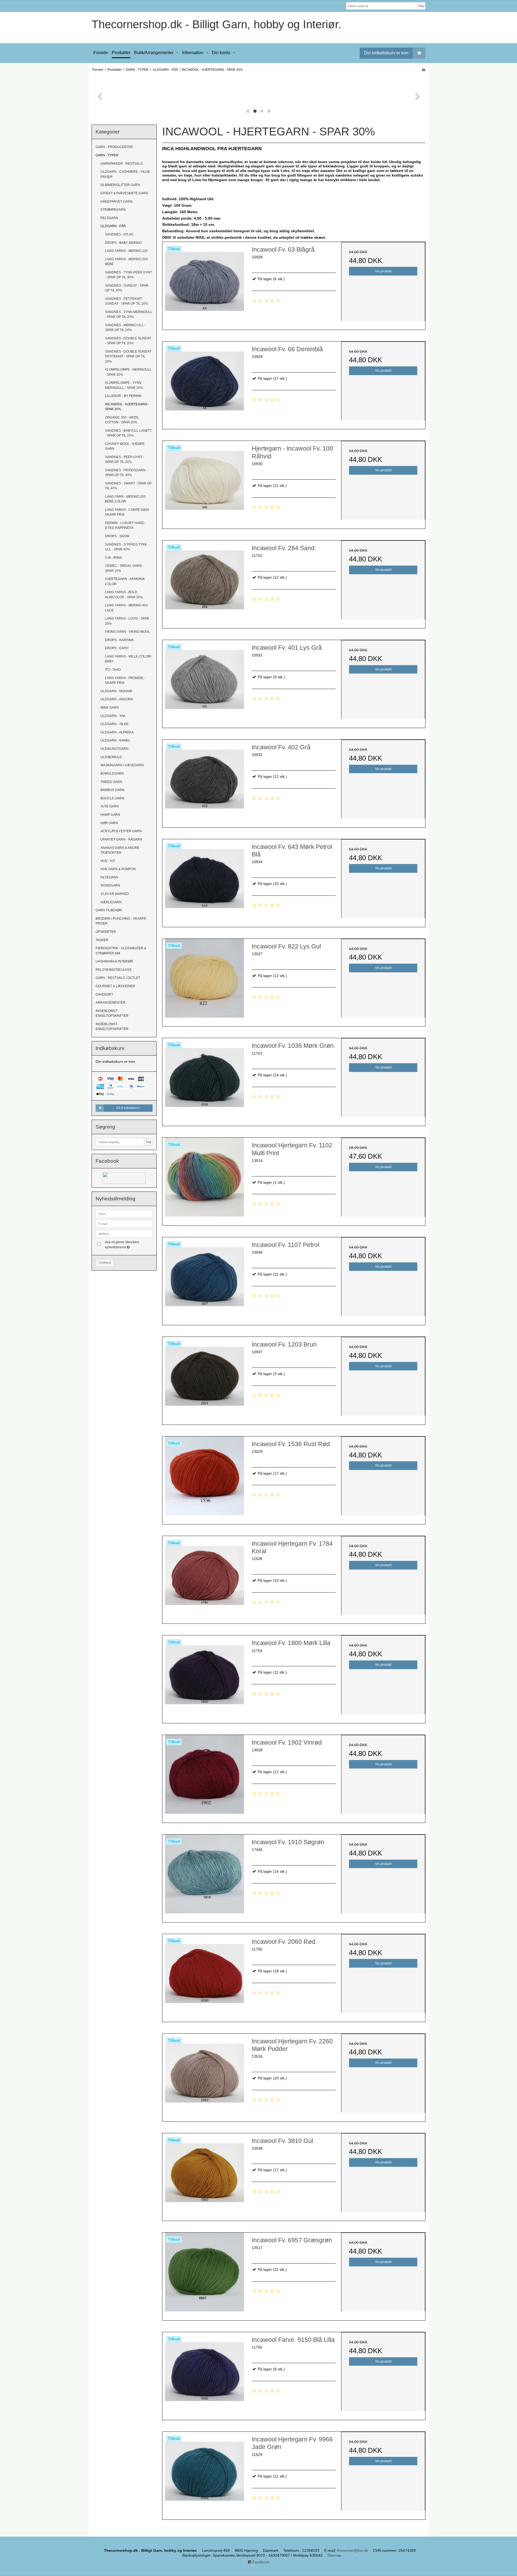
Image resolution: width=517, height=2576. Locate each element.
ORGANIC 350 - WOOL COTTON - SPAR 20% (122, 420)
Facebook (260, 2562)
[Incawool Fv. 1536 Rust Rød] (204, 1478)
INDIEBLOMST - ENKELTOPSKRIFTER (112, 1013)
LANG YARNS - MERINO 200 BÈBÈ (126, 262)
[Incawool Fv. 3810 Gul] (204, 2175)
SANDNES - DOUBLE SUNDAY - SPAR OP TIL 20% (128, 341)
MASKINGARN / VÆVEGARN (122, 765)
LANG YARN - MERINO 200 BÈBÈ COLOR (125, 499)
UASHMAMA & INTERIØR (114, 961)
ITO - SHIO (113, 670)
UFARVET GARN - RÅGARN (121, 839)
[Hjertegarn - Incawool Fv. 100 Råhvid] (204, 483)
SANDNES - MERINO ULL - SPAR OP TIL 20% (125, 328)
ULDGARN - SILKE (114, 724)
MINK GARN (110, 708)
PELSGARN (109, 218)
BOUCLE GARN (112, 798)
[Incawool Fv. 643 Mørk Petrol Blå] (204, 881)
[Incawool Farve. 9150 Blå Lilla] (204, 2374)
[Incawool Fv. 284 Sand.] (204, 582)
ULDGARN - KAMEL (115, 740)
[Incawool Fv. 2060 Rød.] (204, 1976)
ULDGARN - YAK (113, 716)
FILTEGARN (109, 877)
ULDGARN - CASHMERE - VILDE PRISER (125, 174)
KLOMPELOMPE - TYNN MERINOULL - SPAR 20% (124, 385)
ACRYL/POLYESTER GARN (121, 831)
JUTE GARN (110, 806)
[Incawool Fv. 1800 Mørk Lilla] (204, 1677)
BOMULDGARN (112, 774)
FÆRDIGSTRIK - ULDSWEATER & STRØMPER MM (121, 951)
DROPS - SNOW (117, 536)
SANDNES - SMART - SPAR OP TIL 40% (128, 486)
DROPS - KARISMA (119, 640)
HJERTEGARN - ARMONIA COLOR (125, 581)
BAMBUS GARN (112, 790)
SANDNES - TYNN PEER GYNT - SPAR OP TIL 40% (128, 275)
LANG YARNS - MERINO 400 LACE (126, 608)
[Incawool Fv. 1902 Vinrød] (204, 1777)
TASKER (102, 940)
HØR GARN (109, 823)
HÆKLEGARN (111, 902)
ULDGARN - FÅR (113, 226)
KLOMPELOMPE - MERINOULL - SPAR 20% (128, 372)
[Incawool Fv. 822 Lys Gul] (204, 981)
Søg (421, 6)
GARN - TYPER (107, 155)
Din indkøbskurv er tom (386, 53)
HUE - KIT (108, 861)
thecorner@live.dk (353, 2550)
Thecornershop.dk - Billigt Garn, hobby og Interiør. (216, 24)
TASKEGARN (110, 885)
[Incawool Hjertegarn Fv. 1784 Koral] (204, 1578)
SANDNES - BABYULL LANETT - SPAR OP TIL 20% (128, 433)
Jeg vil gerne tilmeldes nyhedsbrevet (128, 1244)
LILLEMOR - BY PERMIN (123, 396)
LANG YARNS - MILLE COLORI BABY (128, 659)
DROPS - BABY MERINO (123, 243)
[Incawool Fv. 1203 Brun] (204, 1379)
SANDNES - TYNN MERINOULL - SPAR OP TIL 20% (129, 314)
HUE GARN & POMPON (118, 869)
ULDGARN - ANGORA (117, 699)
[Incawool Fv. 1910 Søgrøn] (204, 1876)
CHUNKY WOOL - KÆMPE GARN (125, 446)
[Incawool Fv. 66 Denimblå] (204, 384)
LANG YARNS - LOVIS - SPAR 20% (127, 621)
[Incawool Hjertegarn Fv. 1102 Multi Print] (204, 1180)
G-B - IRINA (113, 558)
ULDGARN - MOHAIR (116, 691)
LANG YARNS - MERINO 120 (126, 251)
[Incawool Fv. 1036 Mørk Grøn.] (204, 1080)
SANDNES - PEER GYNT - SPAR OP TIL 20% (125, 459)
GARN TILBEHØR (109, 910)
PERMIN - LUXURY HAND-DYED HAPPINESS (125, 525)
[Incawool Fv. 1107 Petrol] (204, 1279)
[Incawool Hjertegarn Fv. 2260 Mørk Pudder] (204, 2076)
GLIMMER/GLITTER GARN (120, 185)
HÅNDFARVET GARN (116, 202)
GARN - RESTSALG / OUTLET (118, 978)
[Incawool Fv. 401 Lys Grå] (204, 682)
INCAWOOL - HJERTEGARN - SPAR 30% (127, 407)
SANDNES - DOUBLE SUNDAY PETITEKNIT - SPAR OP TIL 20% (128, 356)
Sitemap (334, 2555)
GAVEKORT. (105, 994)
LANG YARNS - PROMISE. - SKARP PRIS (125, 680)
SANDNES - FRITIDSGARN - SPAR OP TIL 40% (126, 473)
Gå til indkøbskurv (128, 1108)
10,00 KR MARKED (115, 894)
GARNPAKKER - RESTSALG (122, 164)
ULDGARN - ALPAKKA (117, 732)
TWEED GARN (111, 782)
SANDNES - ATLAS (119, 234)
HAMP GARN (110, 815)
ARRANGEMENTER (111, 1003)
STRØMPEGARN (113, 210)
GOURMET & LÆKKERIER (115, 986)
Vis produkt (383, 271)
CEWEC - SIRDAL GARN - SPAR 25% (124, 568)
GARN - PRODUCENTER (114, 147)
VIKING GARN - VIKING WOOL (127, 632)
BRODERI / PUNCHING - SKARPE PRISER (121, 921)
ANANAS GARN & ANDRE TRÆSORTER (120, 850)
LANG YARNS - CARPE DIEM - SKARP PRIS (128, 512)
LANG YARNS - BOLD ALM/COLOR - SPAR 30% (124, 595)
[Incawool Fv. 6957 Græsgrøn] (204, 2275)
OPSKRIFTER (106, 932)
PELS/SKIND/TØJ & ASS (113, 970)
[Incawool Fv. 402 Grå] (204, 782)
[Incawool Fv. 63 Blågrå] (204, 284)
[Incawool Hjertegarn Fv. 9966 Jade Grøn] (204, 2474)
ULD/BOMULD (111, 757)
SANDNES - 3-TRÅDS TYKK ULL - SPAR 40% (126, 547)
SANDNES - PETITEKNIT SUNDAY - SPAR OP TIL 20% (127, 301)
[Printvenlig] (423, 70)
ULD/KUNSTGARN (114, 749)
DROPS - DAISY (117, 648)
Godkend (105, 1263)
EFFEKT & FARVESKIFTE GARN (124, 193)
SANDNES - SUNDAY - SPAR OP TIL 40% (127, 288)
